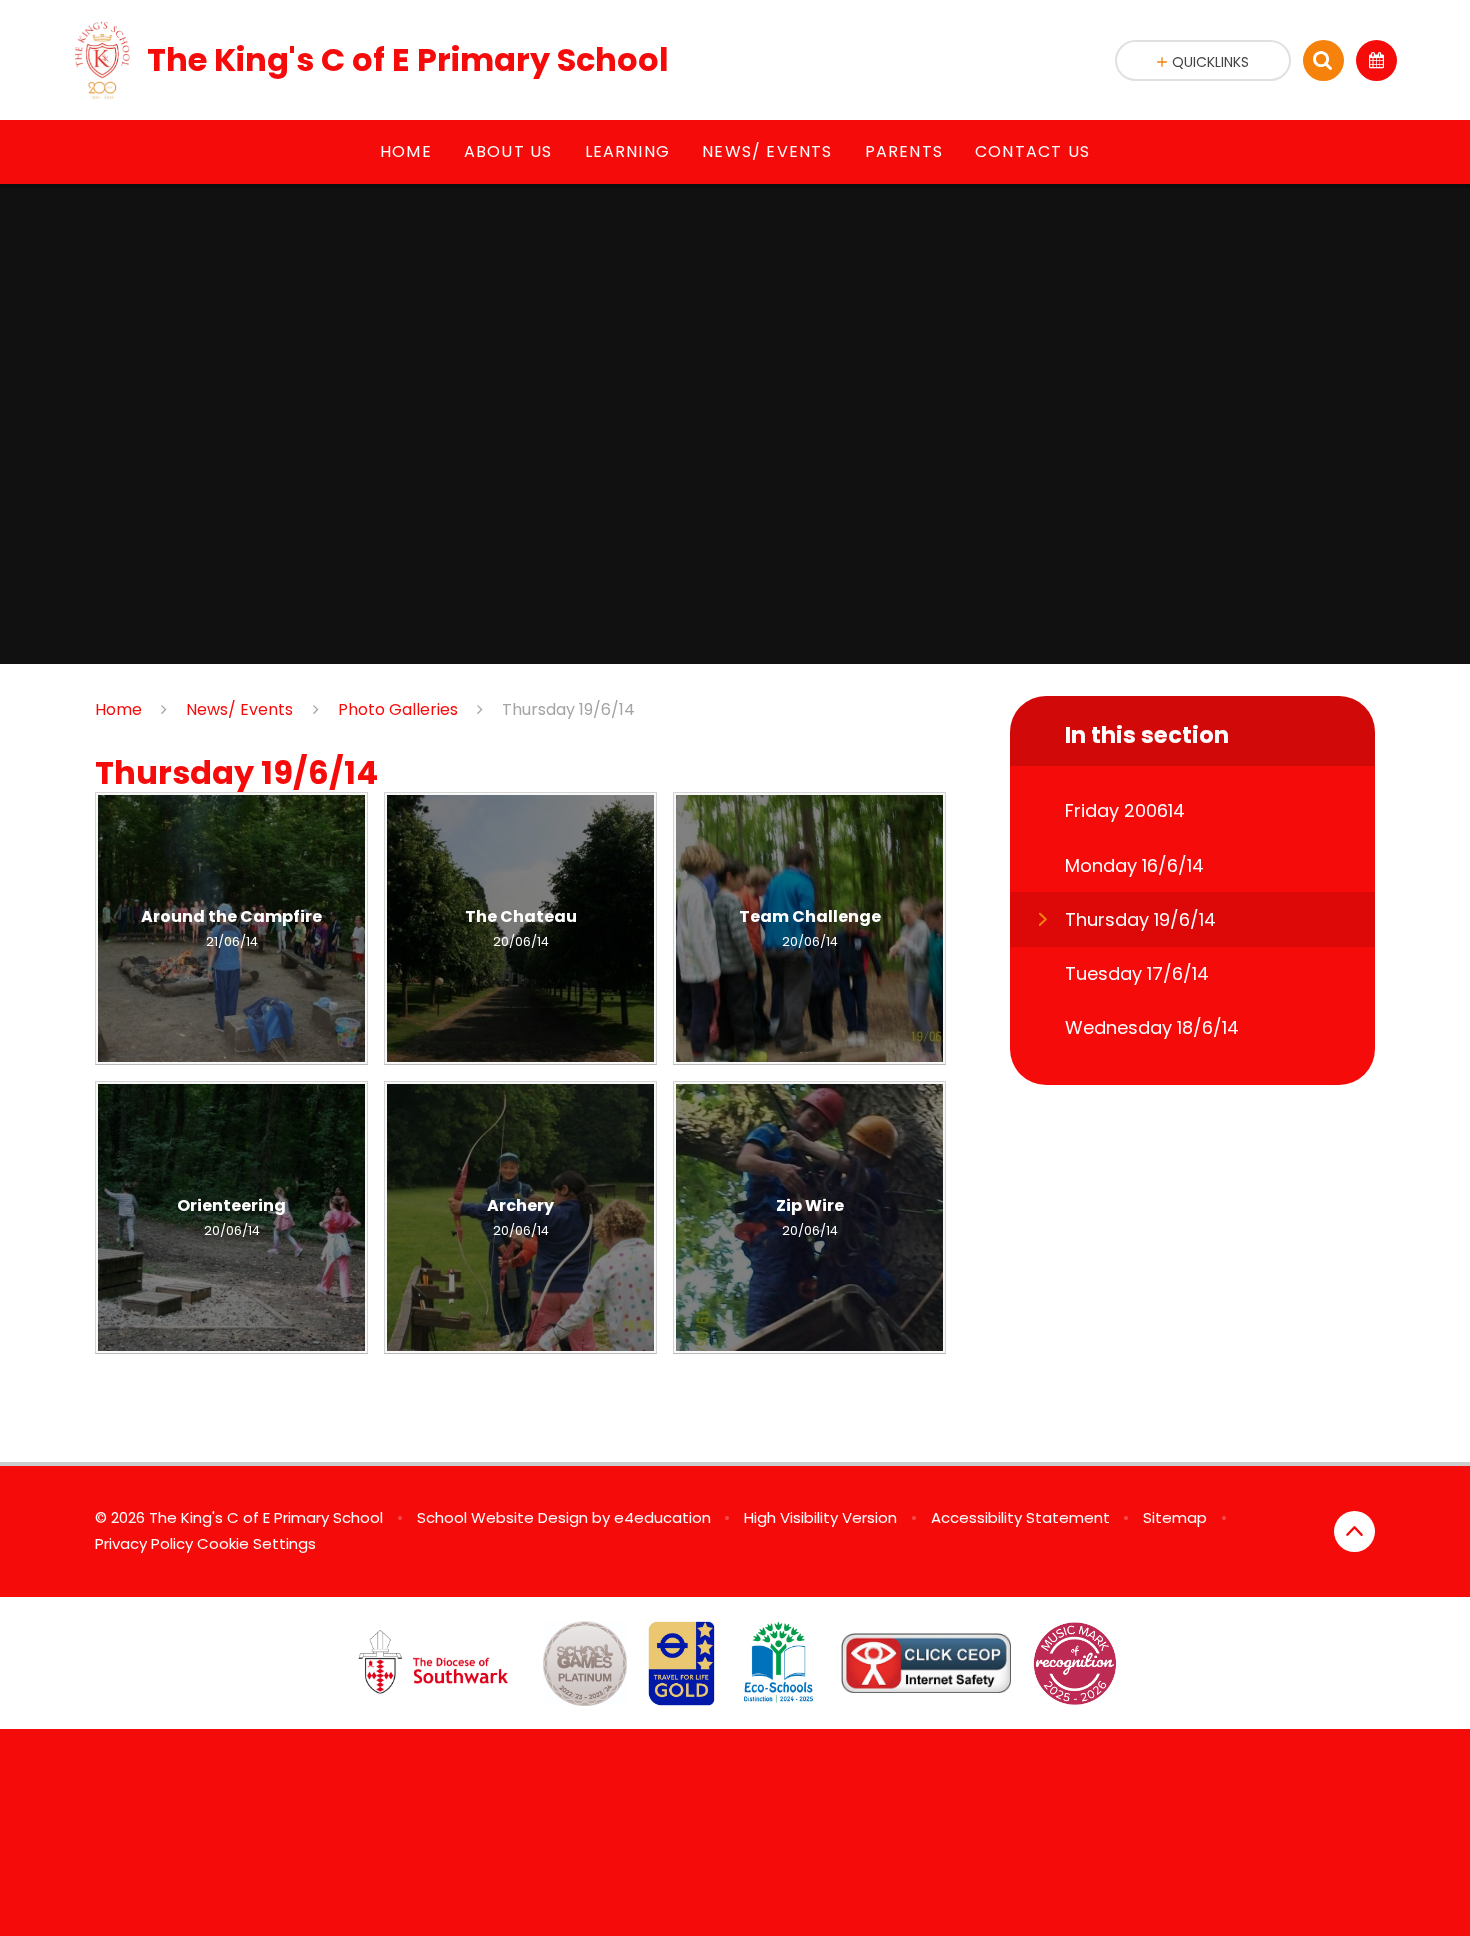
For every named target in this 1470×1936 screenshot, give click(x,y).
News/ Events (239, 709)
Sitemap (1175, 1517)
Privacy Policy (144, 1543)
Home (118, 709)
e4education (662, 1517)
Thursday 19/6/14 (568, 709)
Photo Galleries (398, 709)
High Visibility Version (820, 1517)
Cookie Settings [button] (256, 1543)
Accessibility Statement (1020, 1517)
